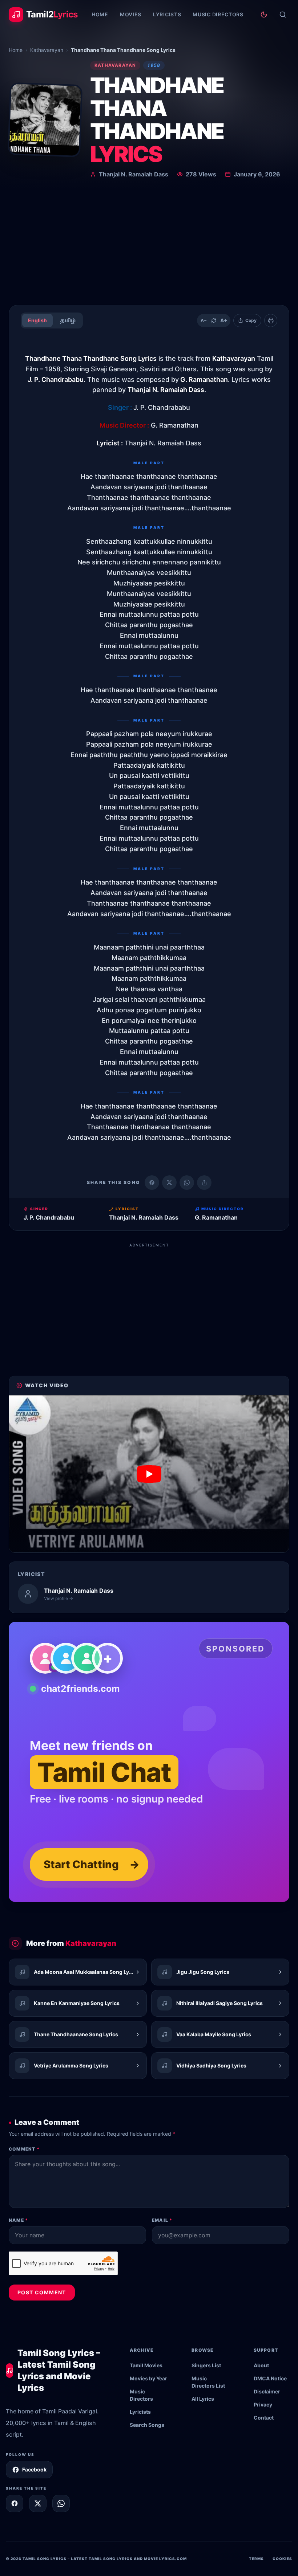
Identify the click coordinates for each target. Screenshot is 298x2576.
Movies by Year (148, 2378)
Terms (256, 2559)
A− (204, 320)
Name (18, 2220)
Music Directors (218, 14)
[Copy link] (204, 1183)
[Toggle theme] (264, 15)
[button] (149, 1474)
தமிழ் (68, 320)
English (37, 320)
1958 (154, 65)
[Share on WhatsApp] (187, 1183)
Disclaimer (267, 2391)
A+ (224, 320)
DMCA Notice (270, 2378)
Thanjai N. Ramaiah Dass (134, 174)
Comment (24, 2149)
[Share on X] (38, 2503)
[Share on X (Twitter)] (169, 1183)
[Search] (283, 15)
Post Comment (42, 2292)
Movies (131, 14)
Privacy (263, 2404)
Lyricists (167, 14)
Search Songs (147, 2425)
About (261, 2365)
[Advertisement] (149, 245)
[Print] (271, 321)
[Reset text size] (214, 321)
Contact (264, 2418)
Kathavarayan (47, 50)
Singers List (206, 2365)
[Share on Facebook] (152, 1183)
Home (100, 14)
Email (162, 2220)
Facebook (34, 2469)
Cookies (282, 2559)
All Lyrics (203, 2399)
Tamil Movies (146, 2365)
